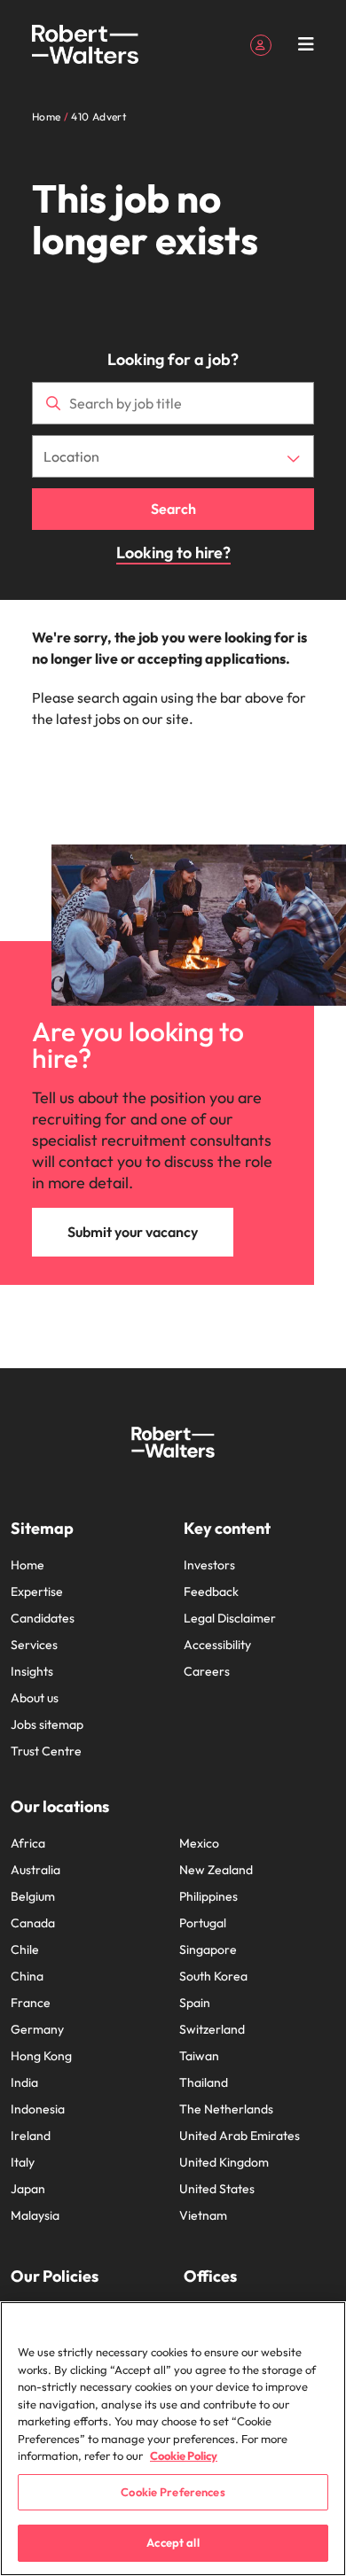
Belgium (33, 1896)
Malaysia (35, 2215)
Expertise (37, 1592)
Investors (209, 1565)
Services (34, 1645)
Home (28, 1565)
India (24, 2082)
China (27, 1976)
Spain (195, 2003)
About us (35, 1698)
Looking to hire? (173, 553)
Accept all (173, 2542)
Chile (25, 1950)
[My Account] (261, 43)
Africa (28, 1843)
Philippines (208, 1896)
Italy (23, 2162)
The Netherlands (226, 2109)
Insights (32, 1671)
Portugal (203, 1923)
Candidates (43, 1618)
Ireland (31, 2136)
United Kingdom (224, 2162)
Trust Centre (46, 1751)
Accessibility (217, 1645)
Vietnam (203, 2215)
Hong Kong (41, 2056)
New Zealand (216, 1870)
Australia (35, 1870)
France (31, 2003)
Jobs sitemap (47, 1724)
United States (217, 2189)
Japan (28, 2189)
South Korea (213, 1976)
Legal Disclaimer (230, 1618)
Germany (37, 2029)
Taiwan (199, 2056)
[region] (173, 2439)
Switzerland (212, 2029)
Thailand (204, 2082)
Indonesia (38, 2109)
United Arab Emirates (240, 2136)
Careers (207, 1671)
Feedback (211, 1592)
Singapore (208, 1950)
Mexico (199, 1843)
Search (173, 509)
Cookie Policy (184, 2455)
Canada (33, 1923)
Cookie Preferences (173, 2492)
